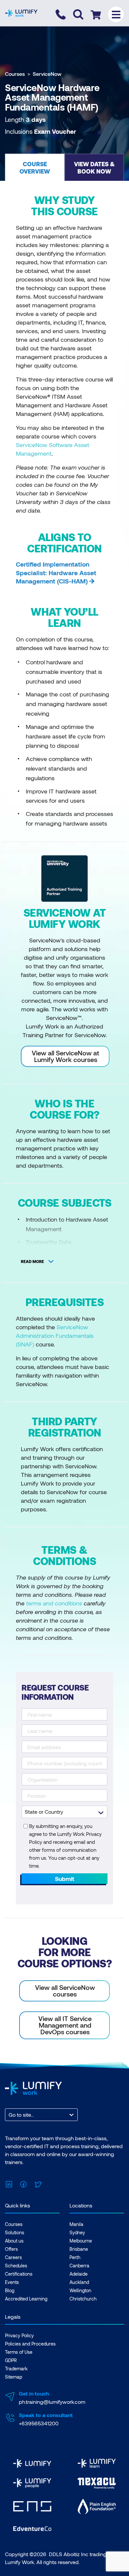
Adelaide (79, 2274)
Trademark (16, 2369)
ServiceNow (47, 74)
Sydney (77, 2232)
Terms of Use (19, 2352)
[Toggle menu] (116, 14)
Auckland (79, 2282)
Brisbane (79, 2249)
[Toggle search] (78, 14)
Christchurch (83, 2299)
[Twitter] (38, 2183)
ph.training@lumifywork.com (52, 2402)
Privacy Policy (19, 2335)
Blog (10, 2290)
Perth (75, 2257)
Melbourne (81, 2241)
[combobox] (9, 2115)
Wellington (80, 2290)
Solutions (15, 2232)
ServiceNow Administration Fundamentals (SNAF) (55, 1336)
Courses (15, 74)
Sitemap (14, 2377)
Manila (76, 2224)
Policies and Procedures (30, 2344)
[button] (35, 167)
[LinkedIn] (9, 2183)
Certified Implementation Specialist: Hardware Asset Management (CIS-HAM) (56, 573)
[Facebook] (23, 2183)
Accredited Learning (26, 2299)
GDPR (11, 2360)
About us (14, 2241)
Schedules (16, 2266)
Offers (11, 2249)
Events (12, 2282)
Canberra (79, 2266)
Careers (13, 2257)
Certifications (19, 2274)
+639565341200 (39, 2423)
